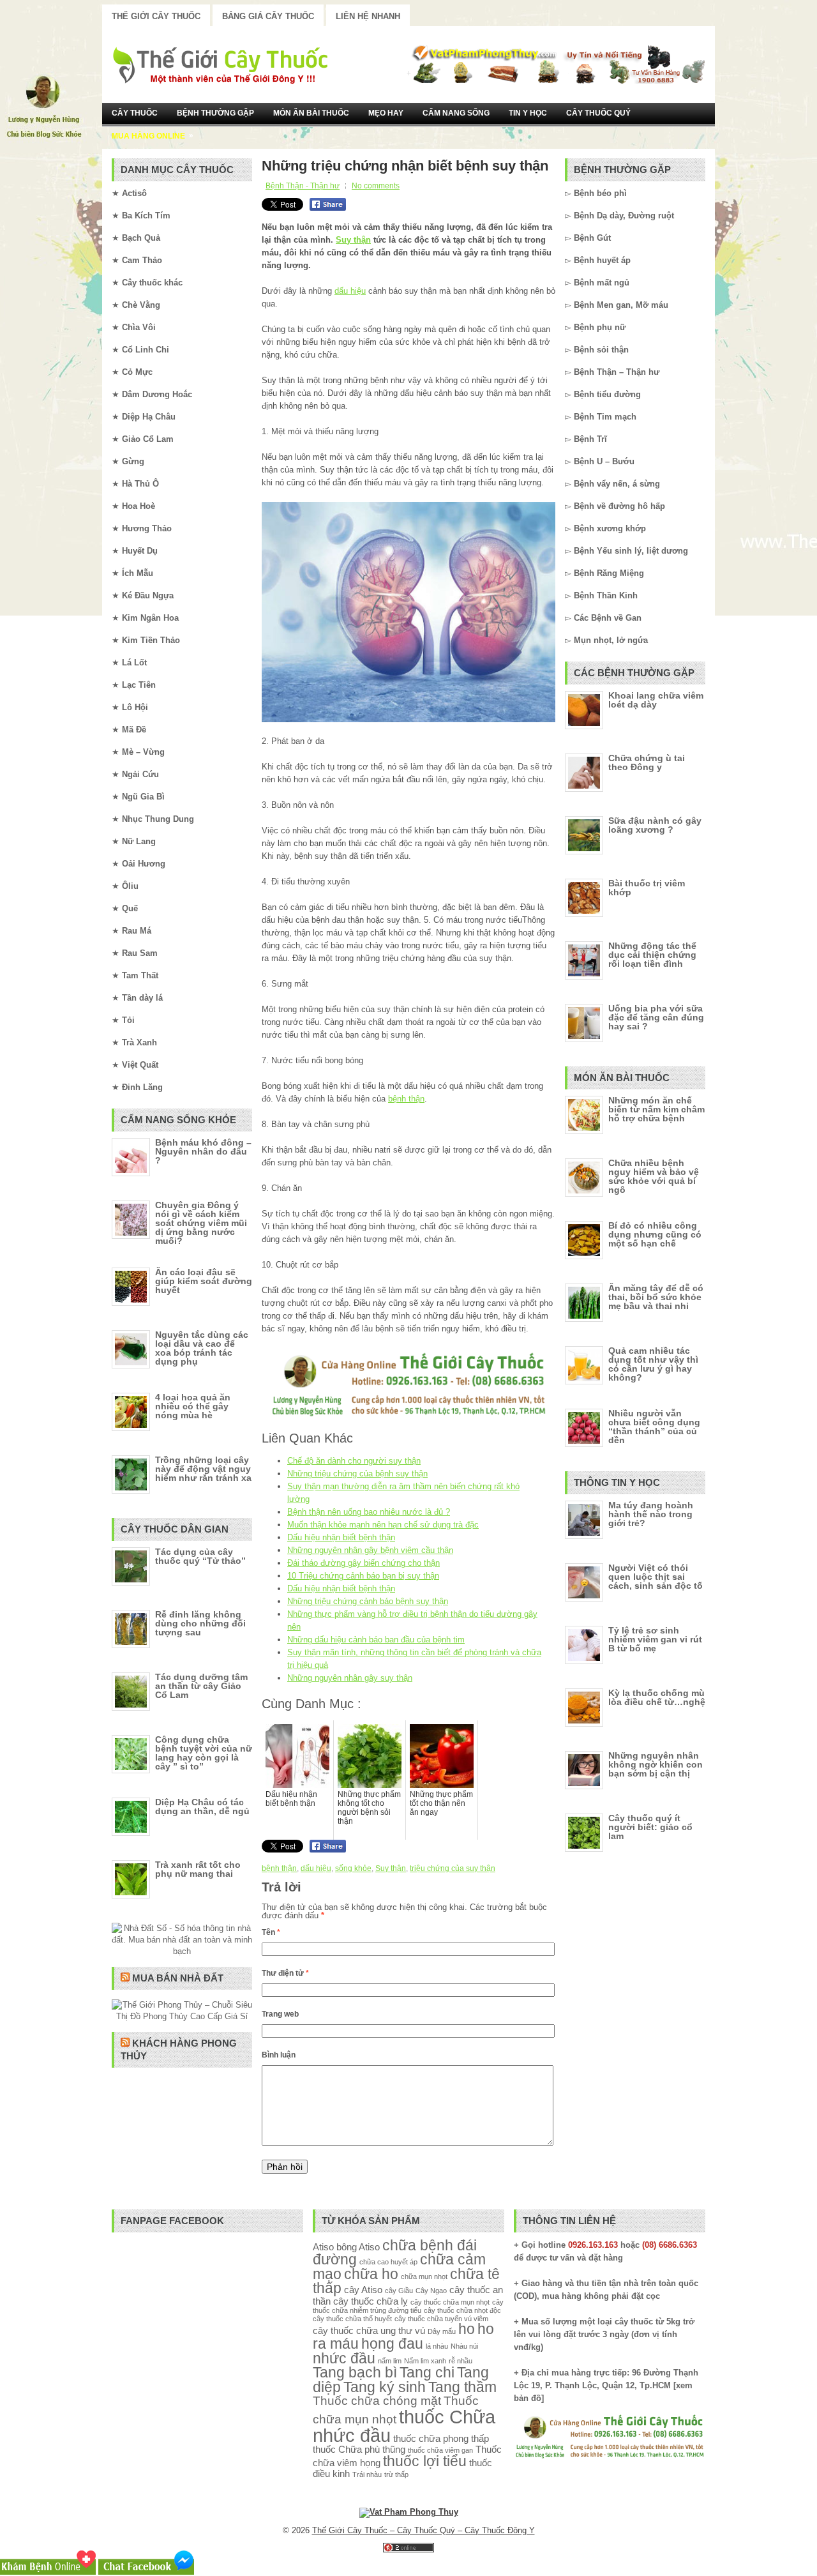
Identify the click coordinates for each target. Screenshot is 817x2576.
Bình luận (279, 2055)
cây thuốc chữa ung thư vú (369, 2330)
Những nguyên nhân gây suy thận (350, 1678)
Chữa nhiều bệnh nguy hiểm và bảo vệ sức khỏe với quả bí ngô (654, 1176)
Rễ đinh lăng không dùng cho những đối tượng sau (200, 1623)
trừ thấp (396, 2474)
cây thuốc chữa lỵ (371, 2301)
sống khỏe (353, 1868)
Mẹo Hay (386, 113)
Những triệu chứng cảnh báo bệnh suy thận (368, 1601)
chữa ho (371, 2274)
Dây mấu (442, 2331)
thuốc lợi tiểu (425, 2461)
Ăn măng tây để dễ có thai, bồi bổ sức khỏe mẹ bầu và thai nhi (656, 1297)
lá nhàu (437, 2346)
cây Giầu (399, 2291)
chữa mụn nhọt (424, 2277)
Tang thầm (462, 2387)
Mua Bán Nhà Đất (178, 1978)
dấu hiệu (350, 291)
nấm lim (390, 2361)
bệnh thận (406, 1099)
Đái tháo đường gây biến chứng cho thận (364, 1563)
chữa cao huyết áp (388, 2262)
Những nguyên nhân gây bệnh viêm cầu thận (370, 1550)
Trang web (280, 2014)
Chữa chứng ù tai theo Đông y (647, 762)
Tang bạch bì (355, 2373)
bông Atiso (358, 2247)
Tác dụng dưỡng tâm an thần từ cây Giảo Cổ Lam (201, 1686)
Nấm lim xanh (425, 2361)
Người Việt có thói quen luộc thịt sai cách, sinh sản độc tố (656, 1577)
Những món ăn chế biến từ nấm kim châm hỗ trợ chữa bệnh (656, 1109)
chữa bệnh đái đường (395, 2253)
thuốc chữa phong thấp (441, 2438)
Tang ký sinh (385, 2387)
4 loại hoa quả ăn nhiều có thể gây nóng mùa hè (193, 1406)
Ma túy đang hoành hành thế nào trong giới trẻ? (651, 1514)
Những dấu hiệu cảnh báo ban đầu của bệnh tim (376, 1640)
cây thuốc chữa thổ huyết (352, 2319)
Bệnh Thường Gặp (215, 113)
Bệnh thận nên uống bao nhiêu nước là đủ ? (369, 1512)
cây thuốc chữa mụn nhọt (450, 2302)
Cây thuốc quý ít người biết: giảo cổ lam (650, 1827)
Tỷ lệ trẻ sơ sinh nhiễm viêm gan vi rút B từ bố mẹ (655, 1639)
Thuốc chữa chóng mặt (377, 2400)
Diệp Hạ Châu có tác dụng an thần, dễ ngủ (202, 1807)
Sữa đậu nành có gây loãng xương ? (655, 825)
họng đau (392, 2344)
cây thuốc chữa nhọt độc (462, 2310)
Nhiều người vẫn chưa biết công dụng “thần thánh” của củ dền (654, 1427)
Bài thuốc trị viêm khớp (647, 888)
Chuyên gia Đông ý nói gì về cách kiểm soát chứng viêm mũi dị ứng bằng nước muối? (201, 1223)
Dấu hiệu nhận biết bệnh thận (341, 1537)
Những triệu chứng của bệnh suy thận (357, 1474)
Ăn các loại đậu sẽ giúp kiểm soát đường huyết (204, 1281)
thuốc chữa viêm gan (440, 2450)
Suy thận (353, 240)
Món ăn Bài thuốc (311, 113)
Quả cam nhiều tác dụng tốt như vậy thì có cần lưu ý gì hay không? (653, 1364)
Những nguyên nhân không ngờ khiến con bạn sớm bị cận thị (656, 1764)
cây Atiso (363, 2290)
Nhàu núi (464, 2346)
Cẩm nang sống (456, 113)
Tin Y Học (528, 113)
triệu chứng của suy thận (453, 1868)
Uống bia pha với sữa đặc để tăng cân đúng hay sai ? (656, 1017)
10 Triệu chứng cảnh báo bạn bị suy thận (363, 1576)
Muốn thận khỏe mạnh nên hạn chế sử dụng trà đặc (383, 1525)
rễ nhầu (461, 2361)
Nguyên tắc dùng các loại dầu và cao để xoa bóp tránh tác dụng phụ (202, 1348)
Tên (271, 1932)
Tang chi (427, 2373)
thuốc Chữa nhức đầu (404, 2426)
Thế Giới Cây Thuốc (156, 16)
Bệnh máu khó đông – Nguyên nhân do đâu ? (203, 1151)
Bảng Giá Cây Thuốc (268, 16)
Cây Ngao (431, 2291)
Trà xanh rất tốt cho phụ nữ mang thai (198, 1869)
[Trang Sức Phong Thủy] (408, 1417)
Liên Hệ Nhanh (368, 16)
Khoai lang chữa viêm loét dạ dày (656, 700)
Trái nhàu (367, 2474)
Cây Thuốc (135, 113)
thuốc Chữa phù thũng (359, 2449)
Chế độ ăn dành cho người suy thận (354, 1461)
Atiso (323, 2247)
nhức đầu (344, 2359)
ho (467, 2329)
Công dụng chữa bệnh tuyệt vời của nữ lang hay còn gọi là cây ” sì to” (204, 1753)
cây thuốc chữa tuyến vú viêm (441, 2319)
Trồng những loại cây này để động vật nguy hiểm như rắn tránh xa (203, 1469)
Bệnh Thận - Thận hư (303, 186)
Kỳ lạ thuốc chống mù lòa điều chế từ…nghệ (657, 1697)
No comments (376, 186)
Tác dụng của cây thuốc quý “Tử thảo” (200, 1556)
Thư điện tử (285, 1973)
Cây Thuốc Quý (598, 113)
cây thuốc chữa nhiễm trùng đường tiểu (408, 2306)
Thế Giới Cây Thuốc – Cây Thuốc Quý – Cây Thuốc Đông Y (423, 2530)
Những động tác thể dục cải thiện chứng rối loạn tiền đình (652, 955)
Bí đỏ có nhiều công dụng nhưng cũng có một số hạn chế (655, 1234)
